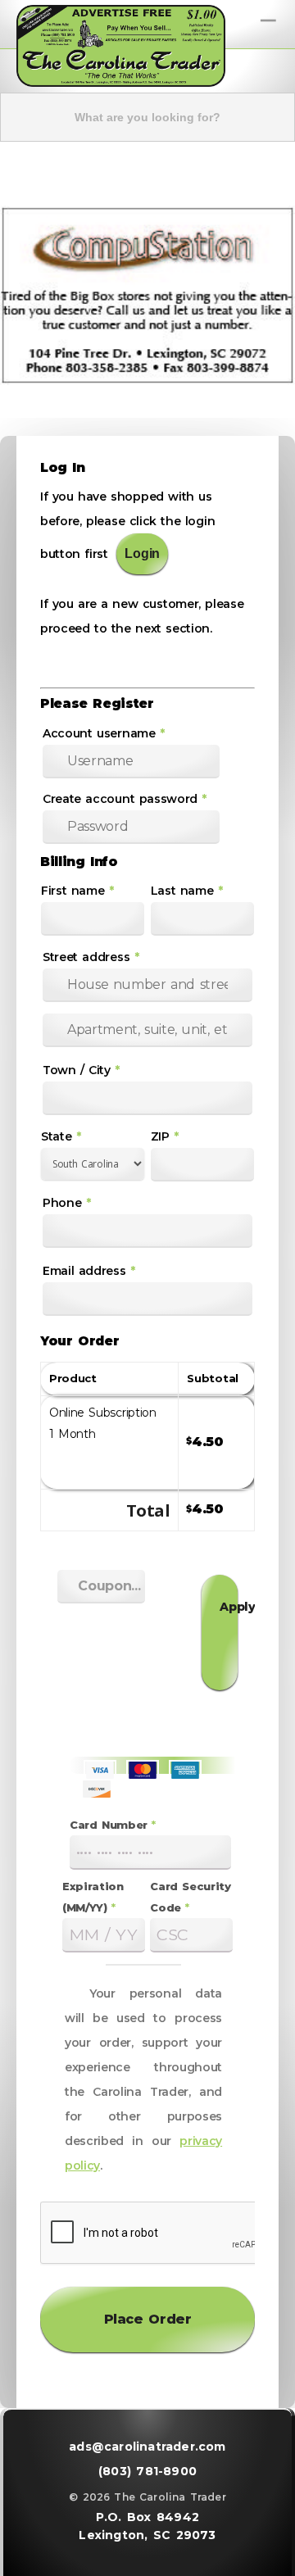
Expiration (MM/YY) (93, 1897)
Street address (91, 957)
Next (275, 291)
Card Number (113, 1825)
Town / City (81, 1070)
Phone (67, 1203)
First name (77, 891)
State (61, 1136)
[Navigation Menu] (270, 14)
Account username (104, 733)
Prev (20, 291)
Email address (89, 1271)
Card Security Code (191, 1897)
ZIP (165, 1136)
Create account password (125, 799)
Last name (187, 891)
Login (142, 553)
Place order (148, 2319)
